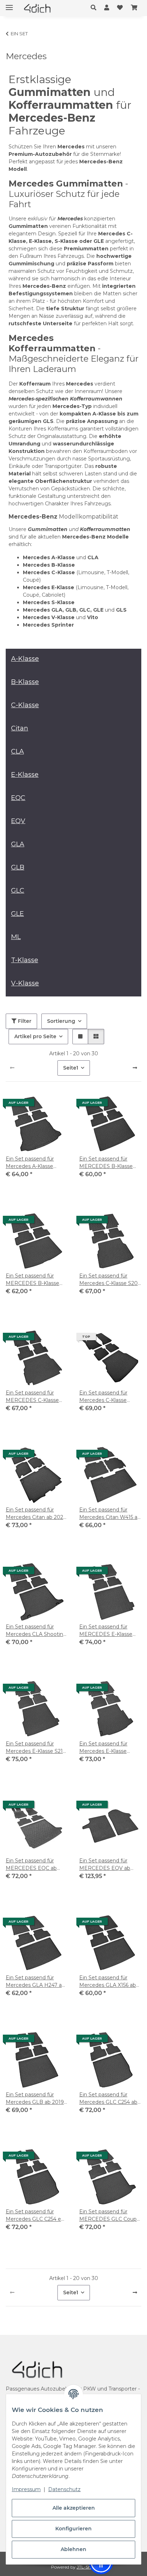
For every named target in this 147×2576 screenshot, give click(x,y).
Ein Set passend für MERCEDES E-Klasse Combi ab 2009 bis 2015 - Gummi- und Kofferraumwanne (109, 1631)
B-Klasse (25, 682)
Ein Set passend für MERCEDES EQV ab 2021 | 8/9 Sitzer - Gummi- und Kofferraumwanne (105, 1865)
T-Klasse (25, 960)
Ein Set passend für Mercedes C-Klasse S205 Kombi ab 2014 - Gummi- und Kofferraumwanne (110, 1280)
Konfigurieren (73, 2529)
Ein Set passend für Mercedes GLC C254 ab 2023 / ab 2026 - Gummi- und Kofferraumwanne (110, 2099)
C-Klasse (25, 705)
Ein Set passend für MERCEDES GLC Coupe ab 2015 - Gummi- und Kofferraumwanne (110, 2216)
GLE (17, 914)
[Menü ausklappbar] (9, 4)
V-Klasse (25, 983)
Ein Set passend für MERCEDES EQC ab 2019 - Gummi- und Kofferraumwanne (31, 1865)
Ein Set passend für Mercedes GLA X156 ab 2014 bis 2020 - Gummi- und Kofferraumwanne (109, 1982)
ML (16, 937)
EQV (18, 821)
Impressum (26, 2489)
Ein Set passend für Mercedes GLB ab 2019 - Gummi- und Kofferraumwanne (36, 2099)
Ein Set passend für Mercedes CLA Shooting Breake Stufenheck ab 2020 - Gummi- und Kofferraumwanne (36, 1631)
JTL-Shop (87, 2567)
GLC (18, 891)
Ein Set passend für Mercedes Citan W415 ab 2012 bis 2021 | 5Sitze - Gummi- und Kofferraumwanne (110, 1514)
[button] (95, 8)
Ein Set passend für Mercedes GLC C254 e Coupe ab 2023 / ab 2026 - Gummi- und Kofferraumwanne (37, 2216)
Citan (20, 728)
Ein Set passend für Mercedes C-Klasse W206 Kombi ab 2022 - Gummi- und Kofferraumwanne (108, 1397)
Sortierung (61, 1021)
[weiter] (135, 1068)
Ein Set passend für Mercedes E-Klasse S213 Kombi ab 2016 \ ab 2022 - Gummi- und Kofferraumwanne (36, 1748)
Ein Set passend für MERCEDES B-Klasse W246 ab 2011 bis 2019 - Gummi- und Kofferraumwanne (109, 1163)
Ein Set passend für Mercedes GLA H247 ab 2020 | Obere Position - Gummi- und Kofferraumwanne (35, 1982)
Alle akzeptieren (74, 2508)
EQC (18, 798)
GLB (18, 867)
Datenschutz (64, 2489)
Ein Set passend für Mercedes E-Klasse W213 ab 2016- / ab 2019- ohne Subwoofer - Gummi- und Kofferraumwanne (110, 1748)
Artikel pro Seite (35, 1036)
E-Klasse (25, 775)
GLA (18, 844)
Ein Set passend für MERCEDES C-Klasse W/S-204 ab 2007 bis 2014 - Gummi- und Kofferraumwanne (32, 1397)
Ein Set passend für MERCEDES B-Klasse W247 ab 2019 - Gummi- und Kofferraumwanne (36, 1280)
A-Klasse (25, 659)
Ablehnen (73, 2549)
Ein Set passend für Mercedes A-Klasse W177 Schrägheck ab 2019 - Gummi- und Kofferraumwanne (32, 1163)
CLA (17, 751)
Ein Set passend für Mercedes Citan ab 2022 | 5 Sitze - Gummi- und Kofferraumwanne (36, 1514)
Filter (24, 1021)
